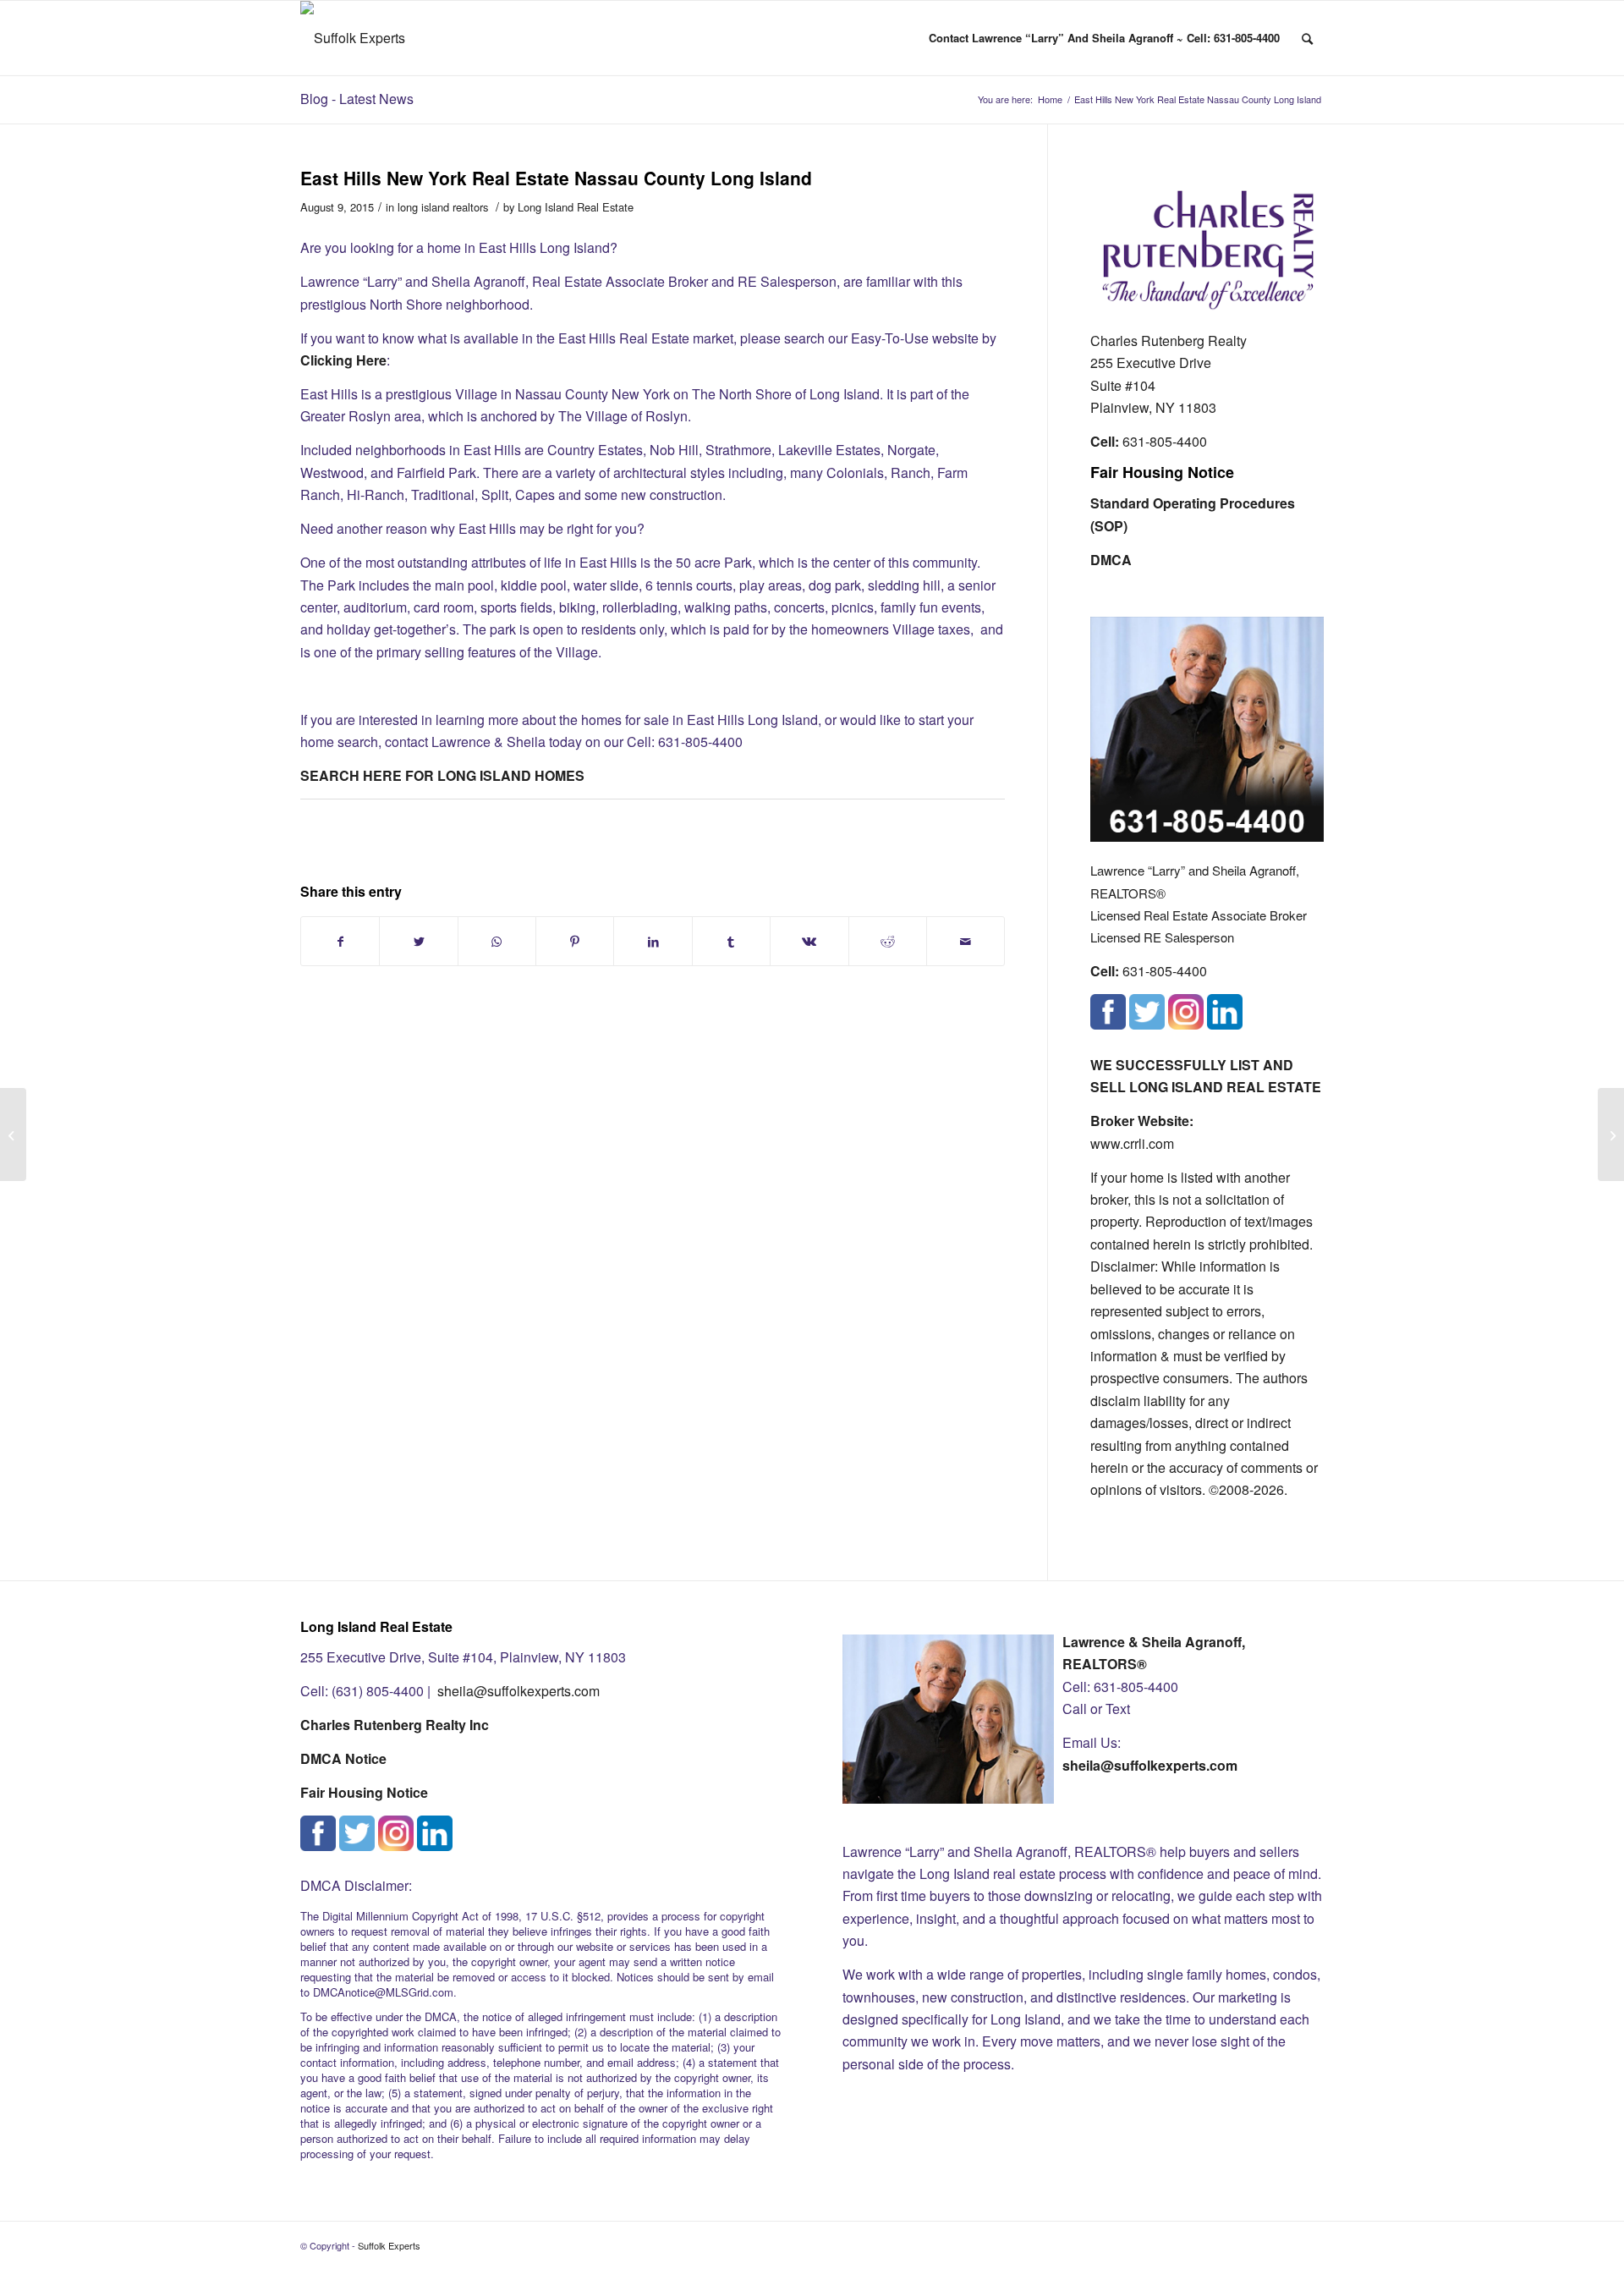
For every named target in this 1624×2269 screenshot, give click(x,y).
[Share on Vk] (809, 941)
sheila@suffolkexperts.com (518, 1691)
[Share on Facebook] (340, 941)
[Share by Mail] (966, 941)
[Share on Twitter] (418, 941)
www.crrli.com (1132, 1143)
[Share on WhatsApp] (497, 941)
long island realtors (443, 207)
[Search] (1307, 38)
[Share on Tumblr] (731, 941)
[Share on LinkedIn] (653, 941)
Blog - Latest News (357, 99)
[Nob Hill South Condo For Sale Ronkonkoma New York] (13, 1134)
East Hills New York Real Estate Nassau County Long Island (556, 178)
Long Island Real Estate (576, 207)
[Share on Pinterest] (575, 941)
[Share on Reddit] (888, 941)
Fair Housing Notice (1162, 472)
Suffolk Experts (389, 2245)
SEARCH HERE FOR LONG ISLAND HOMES (442, 775)
